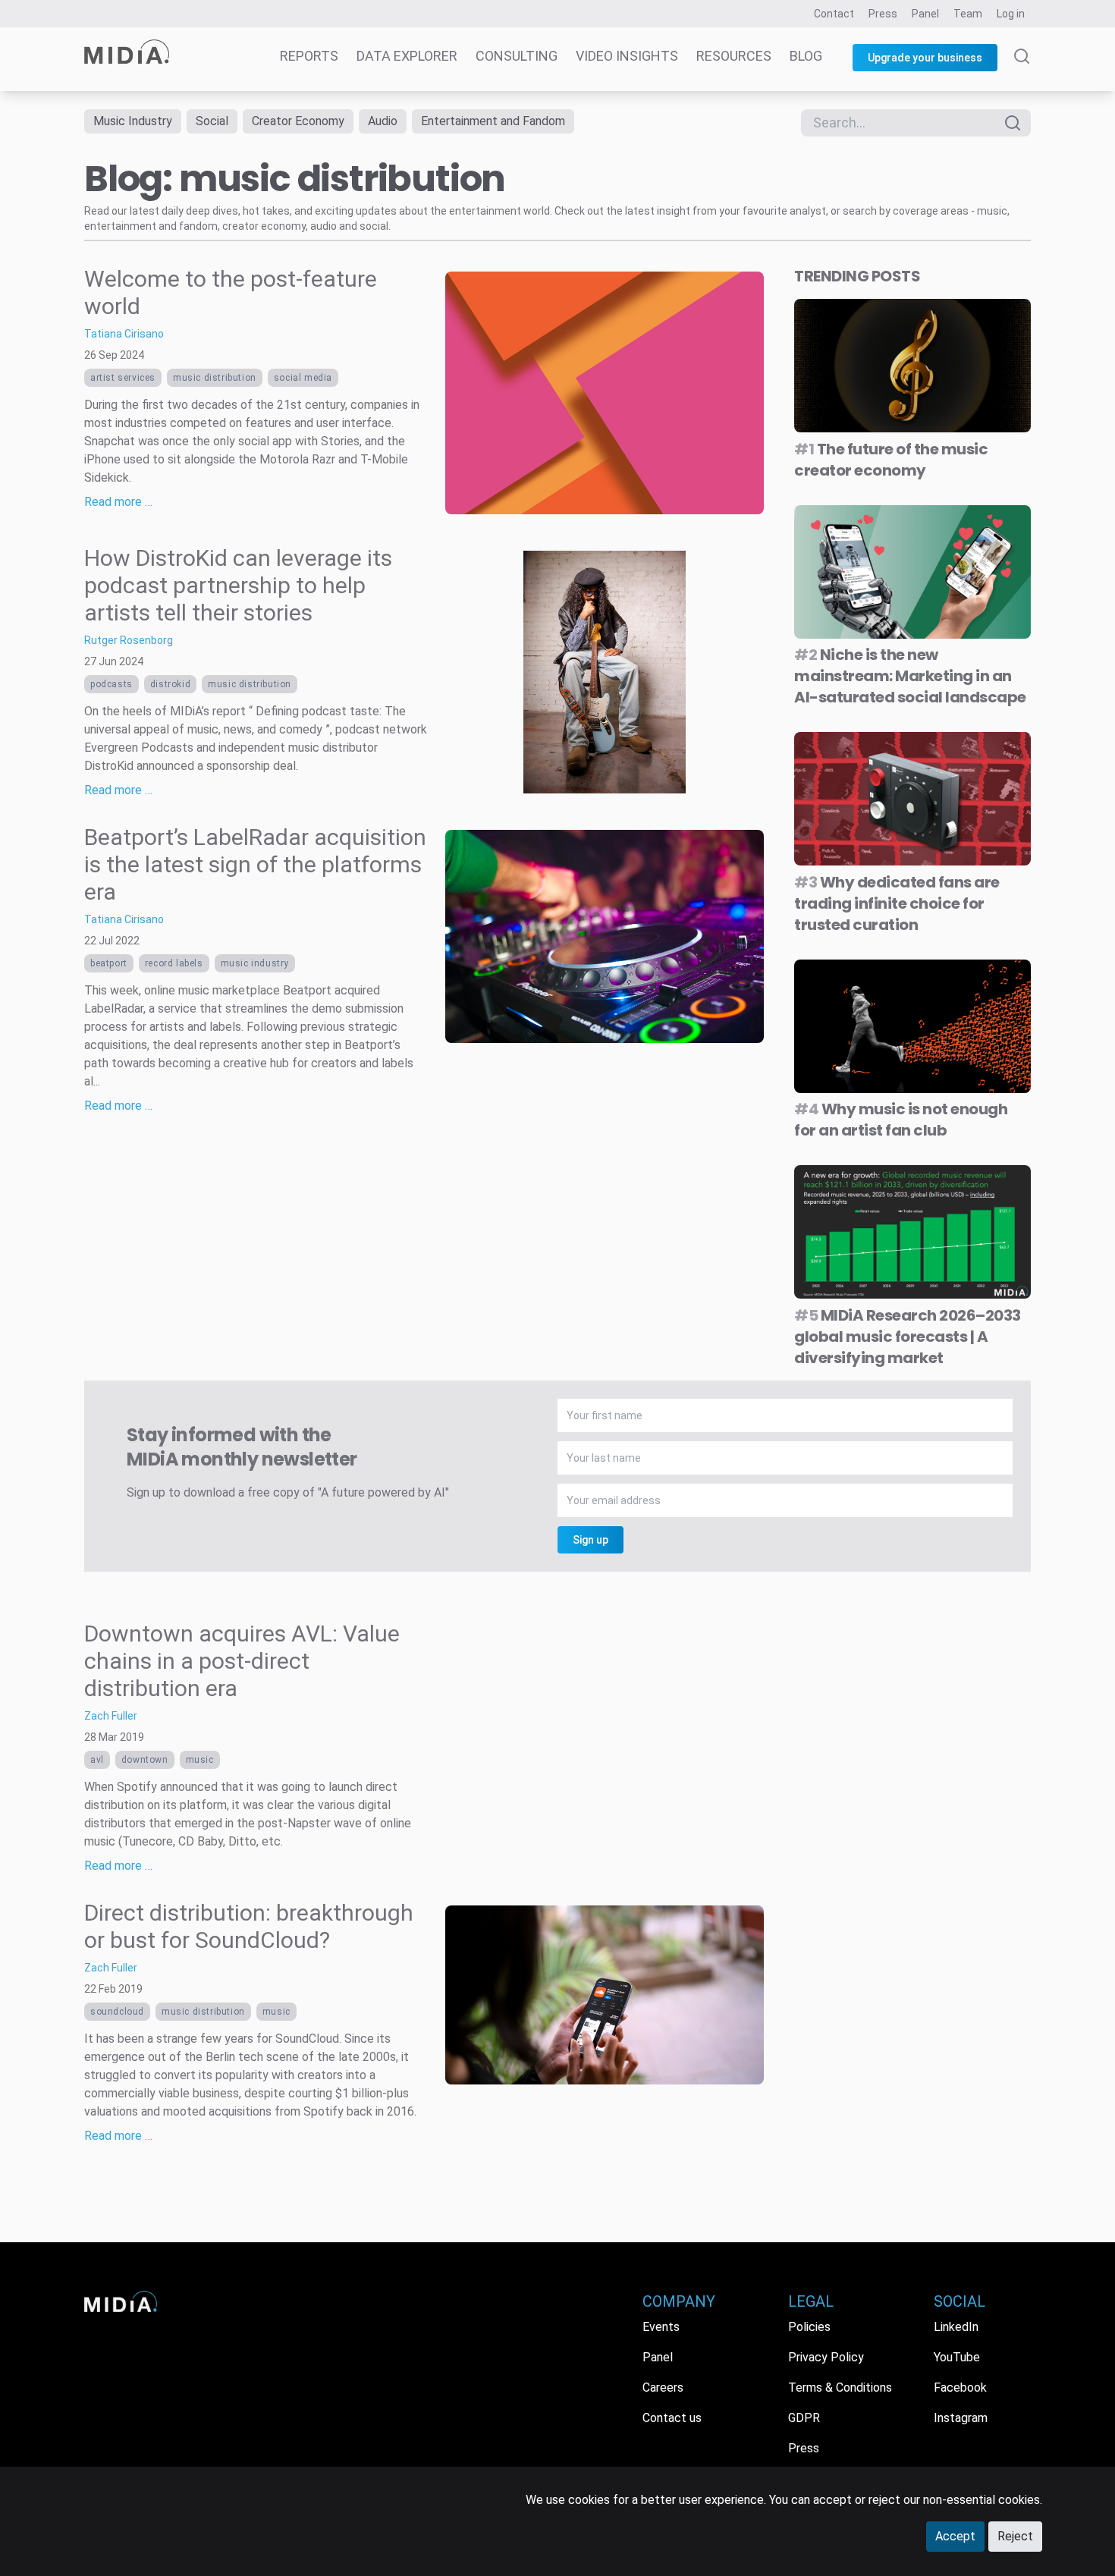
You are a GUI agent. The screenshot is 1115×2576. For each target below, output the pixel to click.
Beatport (109, 963)
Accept (955, 2536)
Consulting (517, 56)
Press (883, 14)
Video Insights (627, 56)
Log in (1011, 14)
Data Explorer (407, 56)
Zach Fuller (111, 1716)
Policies (809, 2327)
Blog (806, 56)
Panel (925, 14)
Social (212, 121)
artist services (123, 378)
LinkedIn (956, 2327)
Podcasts (111, 684)
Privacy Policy (826, 2357)
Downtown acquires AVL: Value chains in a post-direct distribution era (242, 1661)
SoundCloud (117, 2012)
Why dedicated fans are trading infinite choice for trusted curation (897, 903)
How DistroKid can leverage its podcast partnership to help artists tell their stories (238, 585)
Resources (734, 56)
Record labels (174, 963)
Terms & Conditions (840, 2388)
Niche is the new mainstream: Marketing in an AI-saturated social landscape (910, 676)
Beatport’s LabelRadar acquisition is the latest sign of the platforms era (255, 864)
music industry (255, 963)
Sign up (590, 1540)
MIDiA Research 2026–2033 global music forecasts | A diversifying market (908, 1337)
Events (661, 2327)
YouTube (957, 2357)
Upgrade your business (925, 58)
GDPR (804, 2418)
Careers (663, 2388)
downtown (145, 1760)
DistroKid (170, 684)
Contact (834, 14)
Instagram (961, 2418)
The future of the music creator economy (891, 460)
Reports (309, 56)
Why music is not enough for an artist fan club (901, 1120)
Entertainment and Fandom (493, 121)
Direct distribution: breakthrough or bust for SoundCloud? (249, 1926)
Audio (383, 121)
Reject (1015, 2536)
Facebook (960, 2388)
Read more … (118, 502)
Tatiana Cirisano (124, 334)
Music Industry (133, 121)
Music (200, 1760)
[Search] (1022, 70)
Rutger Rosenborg (129, 640)
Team (968, 14)
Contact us (672, 2418)
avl (97, 1760)
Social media (303, 378)
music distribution (215, 378)
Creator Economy (298, 121)
